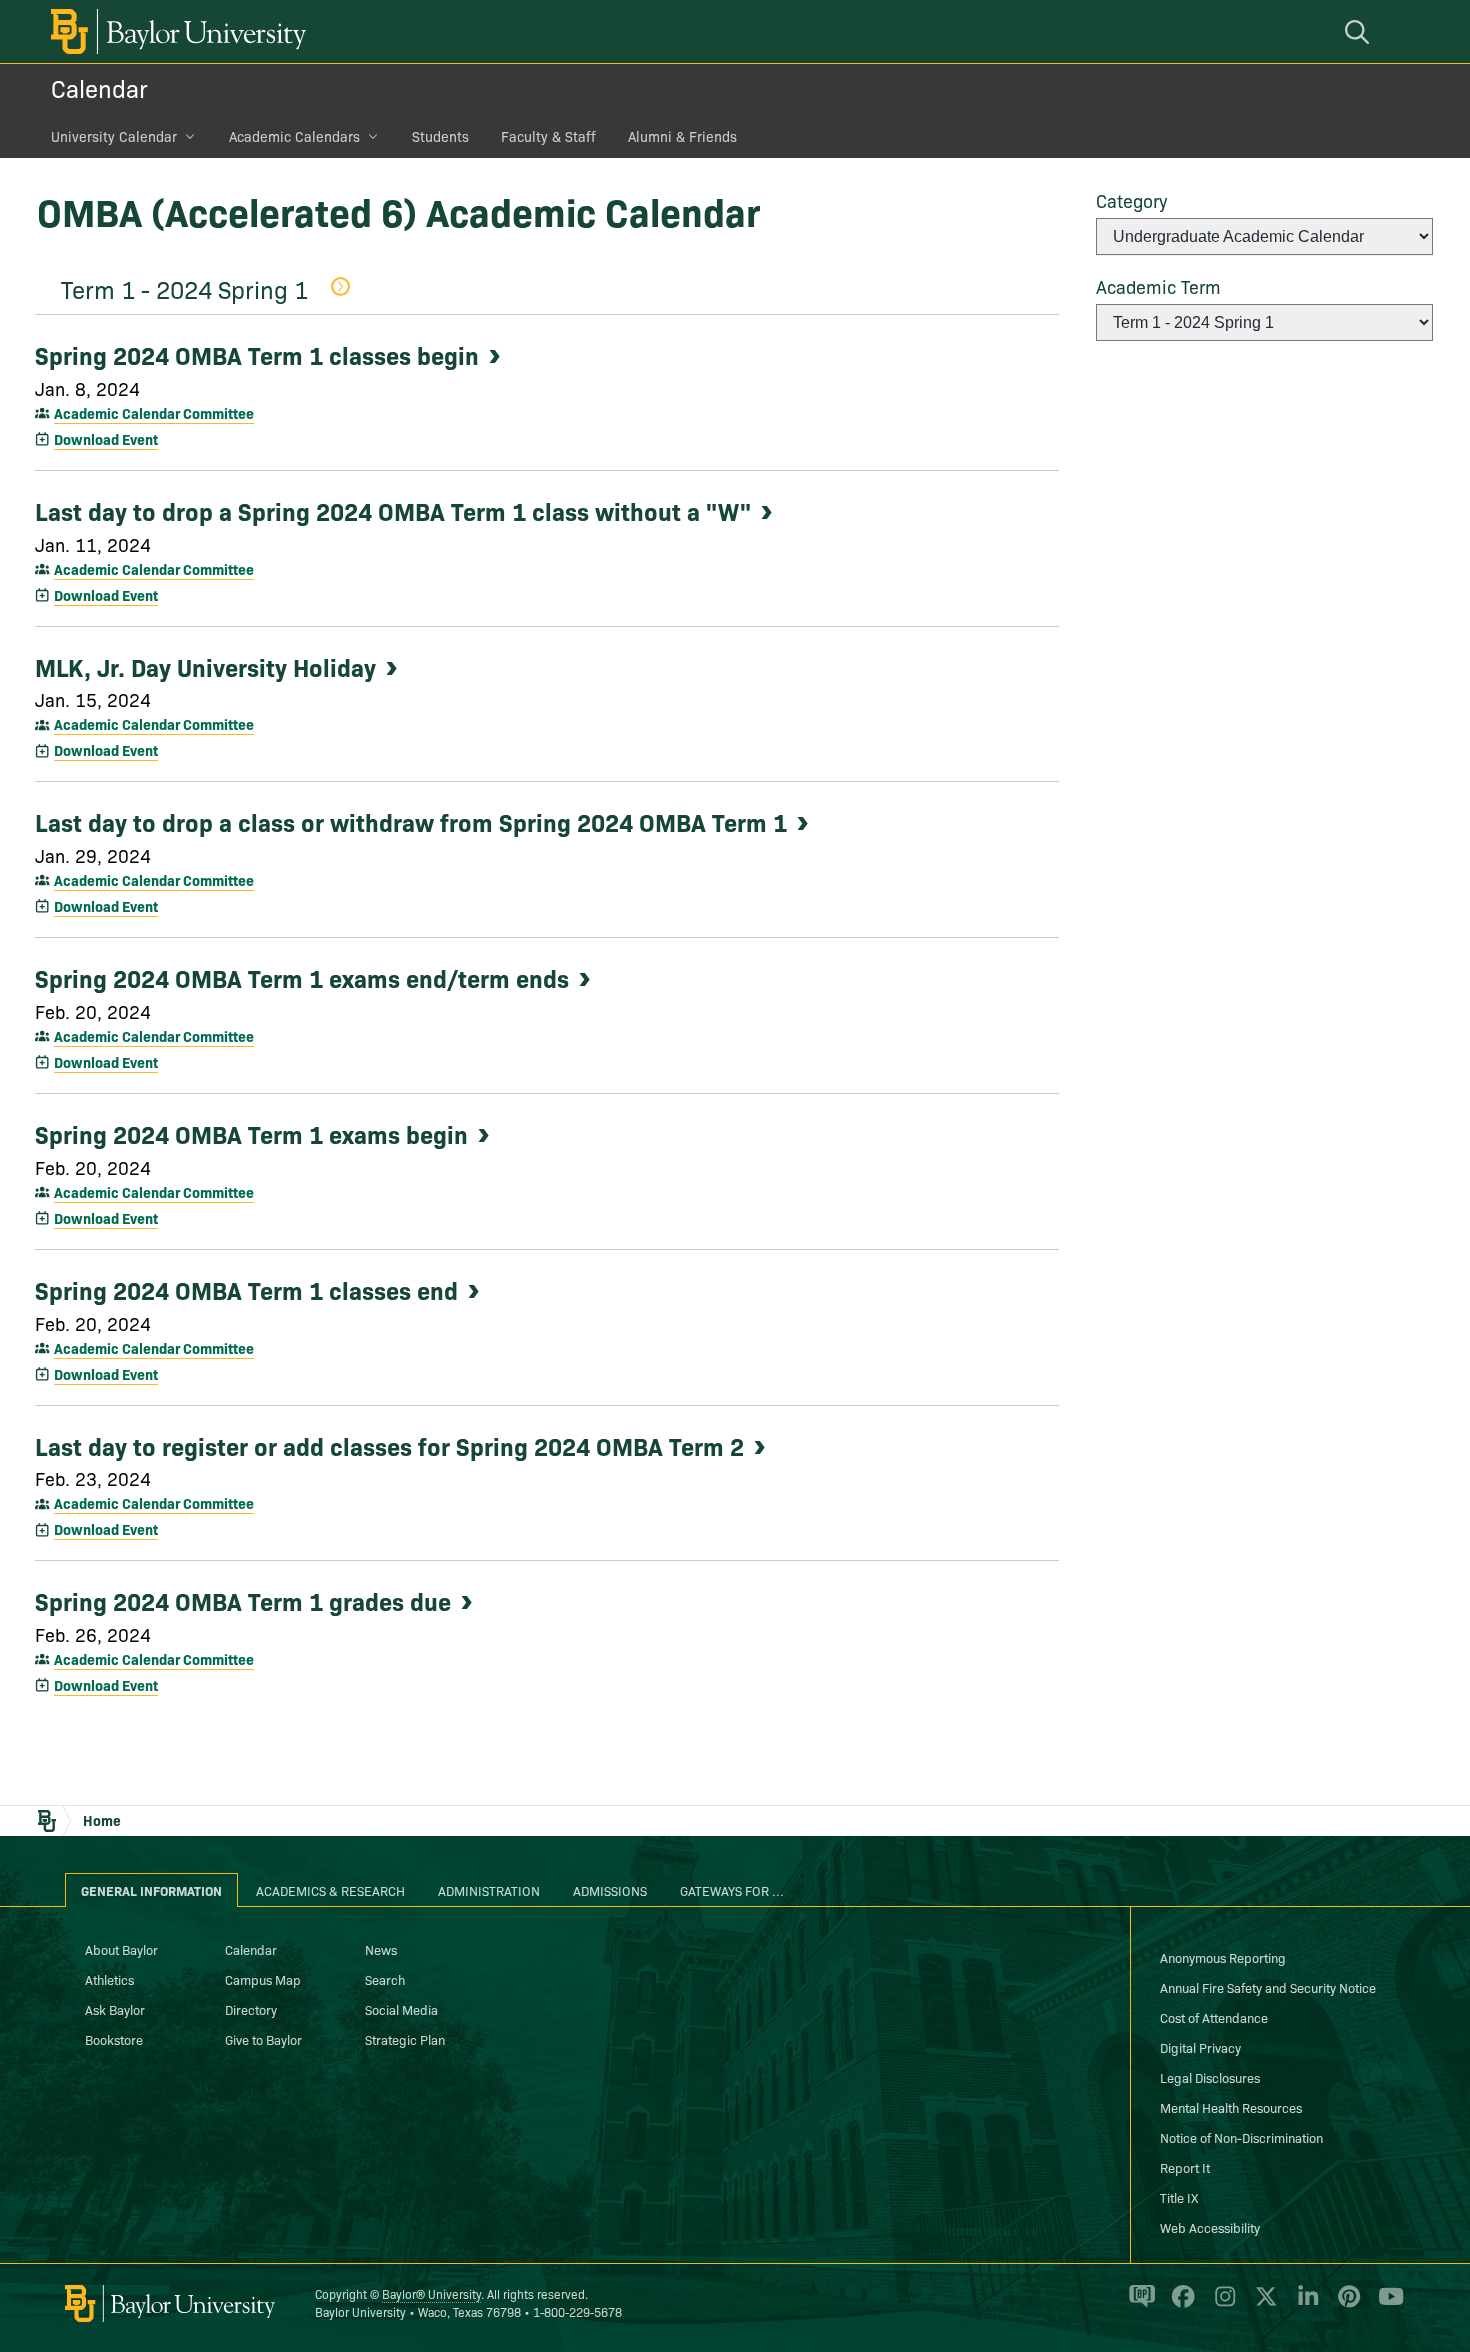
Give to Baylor (263, 2039)
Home (102, 1820)
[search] (1360, 31)
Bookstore (114, 2039)
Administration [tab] (489, 1890)
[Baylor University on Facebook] (1179, 2305)
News (381, 1949)
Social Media (401, 2009)
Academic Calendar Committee (154, 413)
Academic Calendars (294, 136)
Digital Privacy (1200, 2047)
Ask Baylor (115, 2009)
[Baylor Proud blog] (1138, 2305)
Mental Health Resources (1231, 2107)
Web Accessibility (1210, 2227)
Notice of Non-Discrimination (1241, 2137)
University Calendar (114, 136)
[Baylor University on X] (1262, 2305)
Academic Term (1158, 286)
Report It (1185, 2167)
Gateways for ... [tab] (732, 1890)
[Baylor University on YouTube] (1386, 2305)
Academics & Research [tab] (330, 1890)
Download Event (106, 439)
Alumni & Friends (682, 136)
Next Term (339, 288)
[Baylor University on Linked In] (1304, 2305)
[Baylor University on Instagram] (1221, 2305)
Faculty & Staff (548, 136)
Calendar (99, 87)
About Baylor (121, 1949)
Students (440, 136)
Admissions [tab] (610, 1890)
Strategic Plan (405, 2039)
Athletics (109, 1979)
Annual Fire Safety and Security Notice (1268, 1987)
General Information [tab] (151, 1890)
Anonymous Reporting (1223, 1957)
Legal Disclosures (1210, 2077)
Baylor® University (431, 2293)
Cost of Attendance (1214, 2017)
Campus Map (263, 1979)
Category (1131, 200)
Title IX (1179, 2197)
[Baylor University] (175, 31)
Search (385, 1979)
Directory (251, 2009)
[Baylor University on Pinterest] (1345, 2305)
